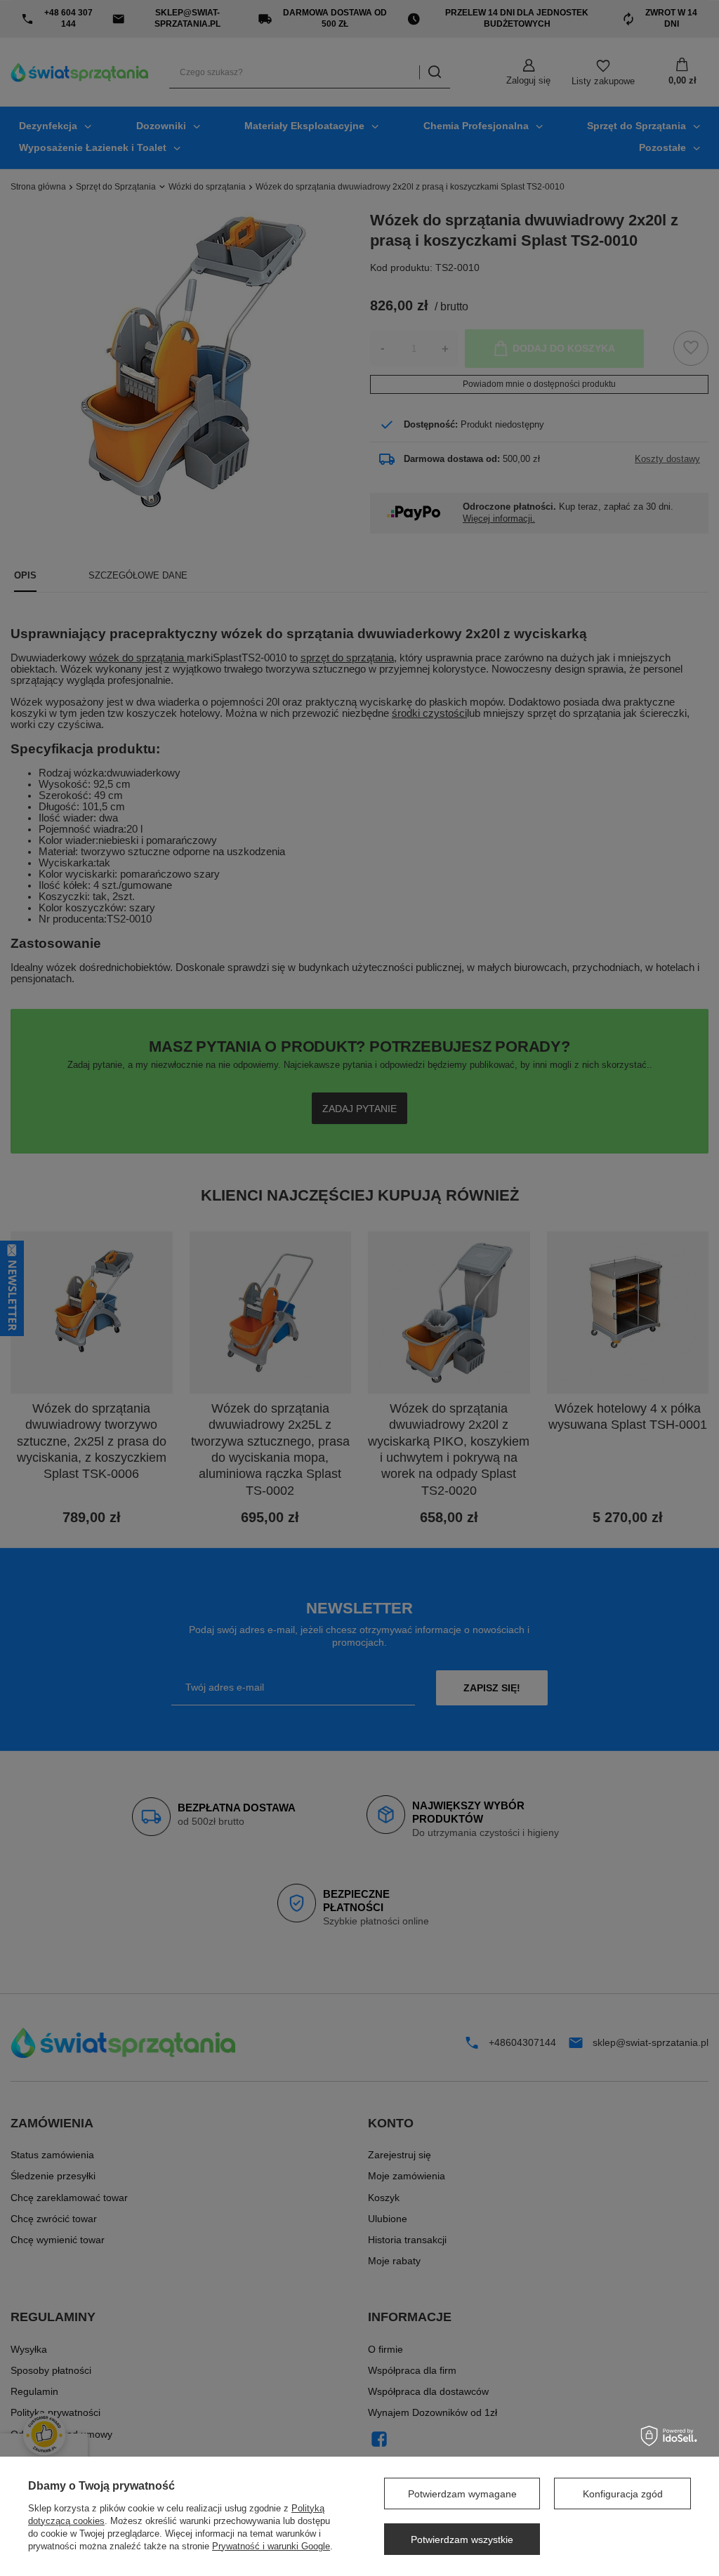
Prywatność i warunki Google (271, 2546)
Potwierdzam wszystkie (462, 2539)
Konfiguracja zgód (623, 2494)
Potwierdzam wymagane (462, 2494)
